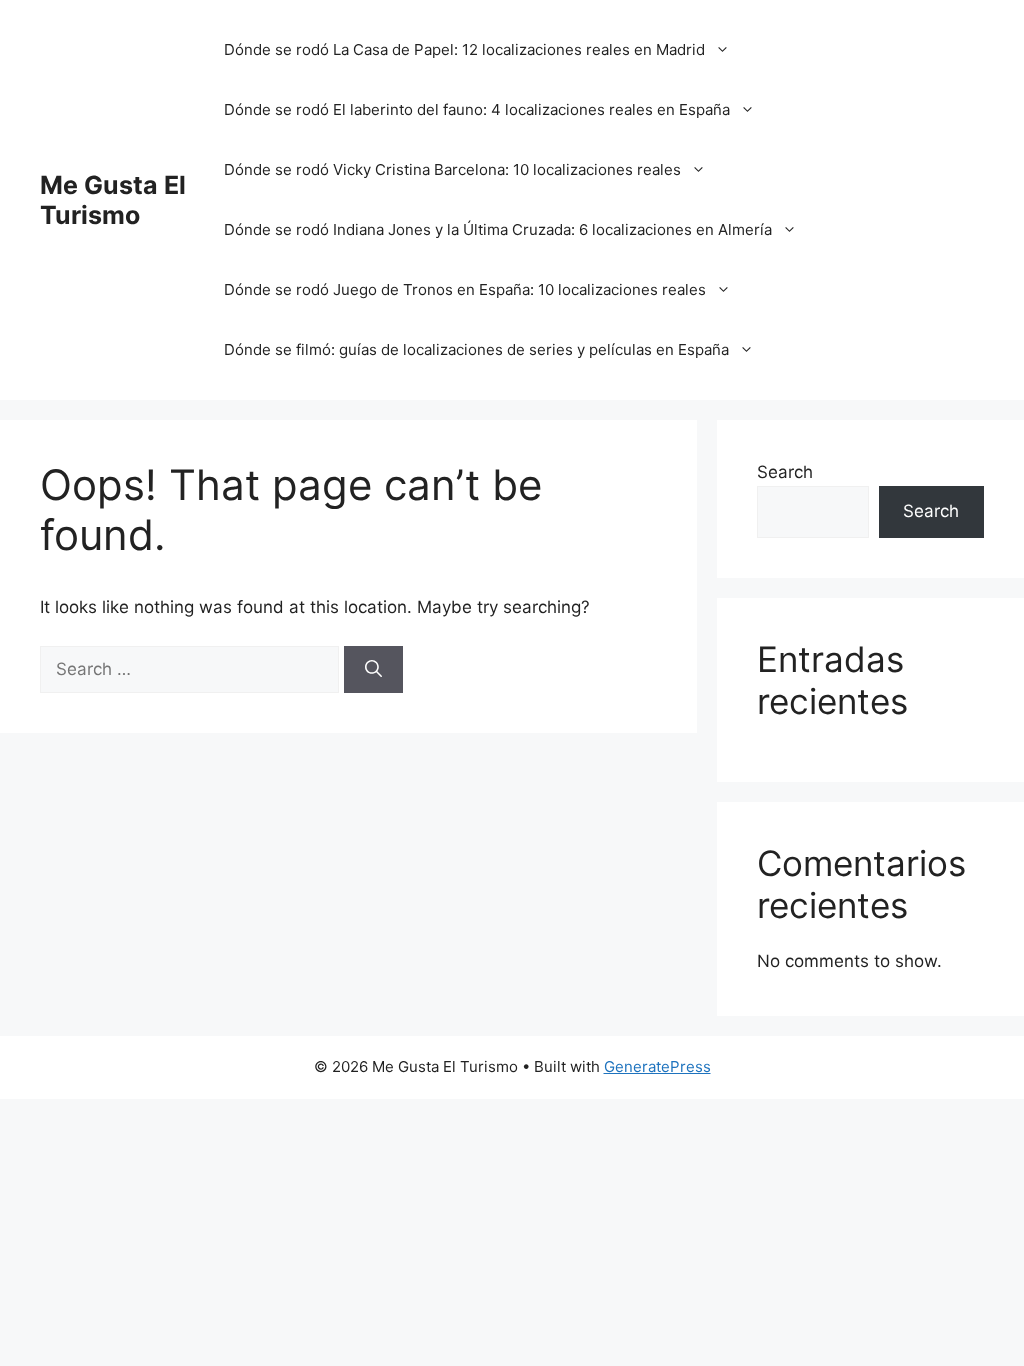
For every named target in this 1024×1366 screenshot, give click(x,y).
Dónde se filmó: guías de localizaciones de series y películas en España (476, 349)
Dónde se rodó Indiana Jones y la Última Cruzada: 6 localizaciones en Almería (498, 229)
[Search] (373, 670)
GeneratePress (657, 1066)
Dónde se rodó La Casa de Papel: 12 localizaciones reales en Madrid (464, 49)
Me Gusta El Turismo (113, 200)
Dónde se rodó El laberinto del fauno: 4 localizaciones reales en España (477, 109)
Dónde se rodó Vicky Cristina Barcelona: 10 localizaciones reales (452, 169)
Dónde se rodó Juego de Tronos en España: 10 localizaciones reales (465, 289)
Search (785, 472)
